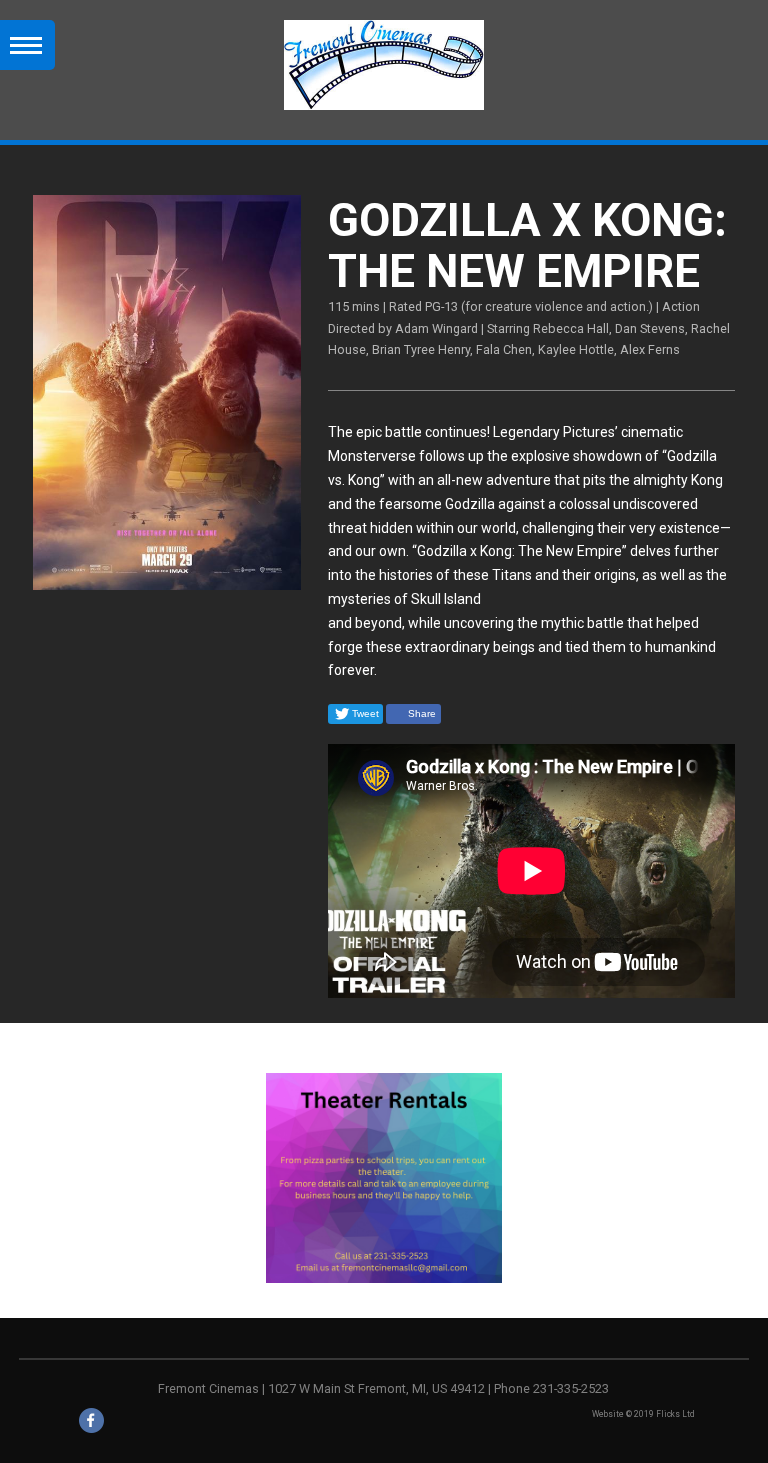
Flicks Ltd (675, 1414)
